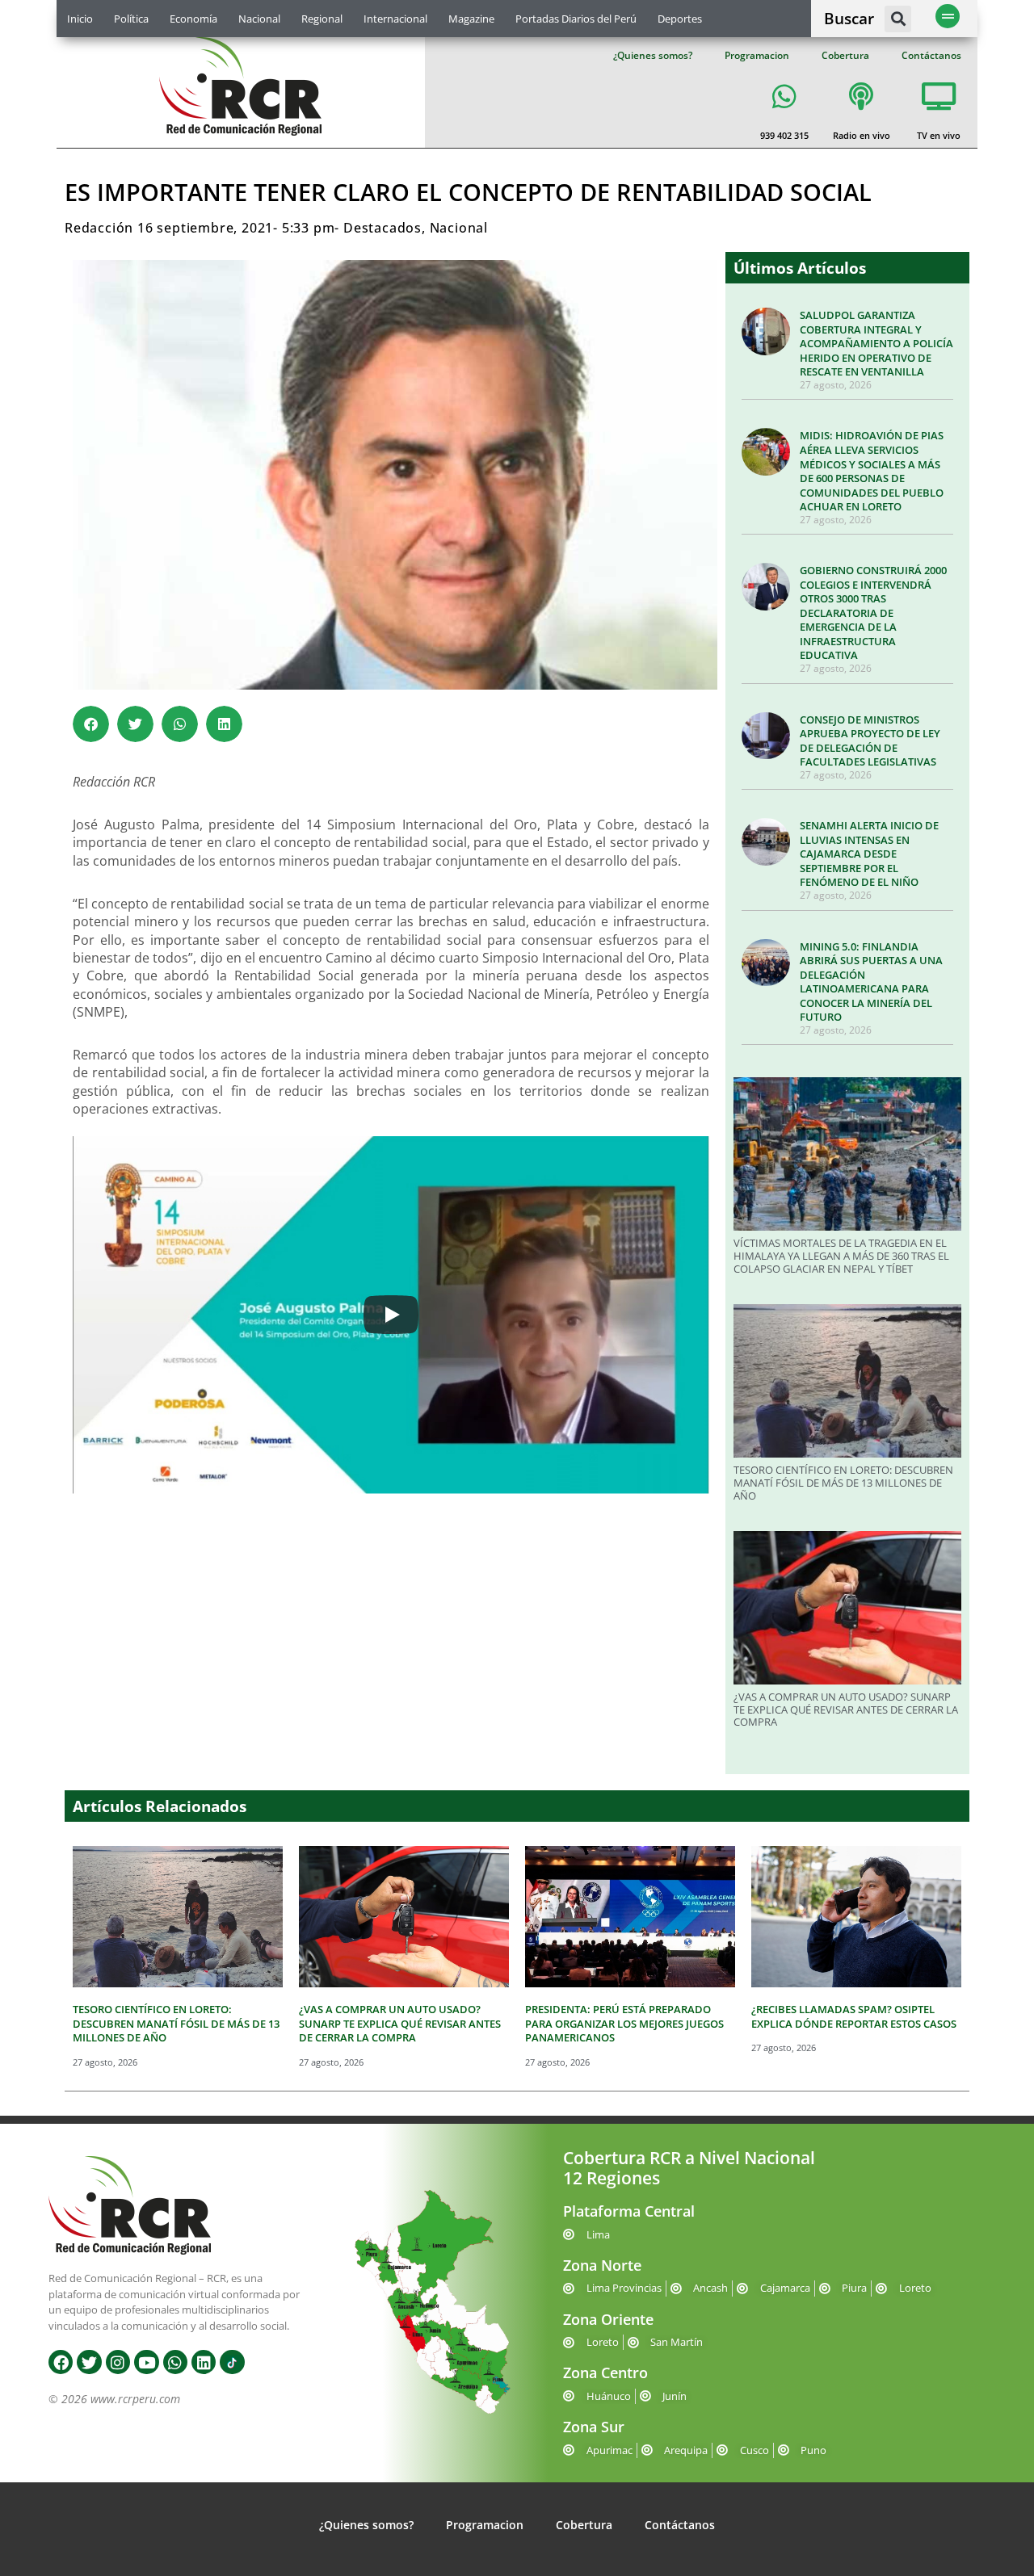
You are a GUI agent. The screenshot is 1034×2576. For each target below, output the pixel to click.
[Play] (391, 1315)
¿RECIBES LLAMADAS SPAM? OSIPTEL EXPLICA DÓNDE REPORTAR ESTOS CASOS (854, 2016)
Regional (322, 19)
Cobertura (845, 55)
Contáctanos (931, 55)
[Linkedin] (204, 2362)
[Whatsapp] (175, 2362)
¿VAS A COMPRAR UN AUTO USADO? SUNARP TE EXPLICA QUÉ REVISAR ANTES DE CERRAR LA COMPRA (846, 1709)
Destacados (382, 228)
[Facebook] (61, 2362)
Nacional (259, 19)
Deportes (680, 19)
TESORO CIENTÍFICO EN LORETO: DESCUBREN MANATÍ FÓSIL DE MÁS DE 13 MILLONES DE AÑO (843, 1482)
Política (131, 19)
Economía (193, 19)
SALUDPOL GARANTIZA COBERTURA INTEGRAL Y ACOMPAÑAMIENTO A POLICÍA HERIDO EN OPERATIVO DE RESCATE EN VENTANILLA (876, 343)
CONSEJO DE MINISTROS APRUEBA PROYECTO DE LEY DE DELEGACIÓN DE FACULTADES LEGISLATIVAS (870, 741)
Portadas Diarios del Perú (576, 19)
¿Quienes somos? (653, 55)
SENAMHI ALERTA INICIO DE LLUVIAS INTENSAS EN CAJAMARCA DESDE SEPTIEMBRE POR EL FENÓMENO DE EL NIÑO (869, 854)
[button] (898, 19)
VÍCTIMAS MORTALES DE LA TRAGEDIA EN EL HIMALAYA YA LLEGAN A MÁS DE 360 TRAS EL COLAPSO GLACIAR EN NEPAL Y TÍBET (841, 1255)
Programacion (757, 55)
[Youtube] (146, 2362)
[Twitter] (89, 2362)
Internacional (395, 19)
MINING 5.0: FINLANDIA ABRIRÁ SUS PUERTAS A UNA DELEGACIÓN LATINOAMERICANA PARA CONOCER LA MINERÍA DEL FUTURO (871, 982)
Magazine (471, 19)
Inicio (80, 19)
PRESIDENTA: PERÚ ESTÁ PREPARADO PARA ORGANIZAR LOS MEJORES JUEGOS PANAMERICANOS (624, 2023)
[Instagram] (118, 2362)
